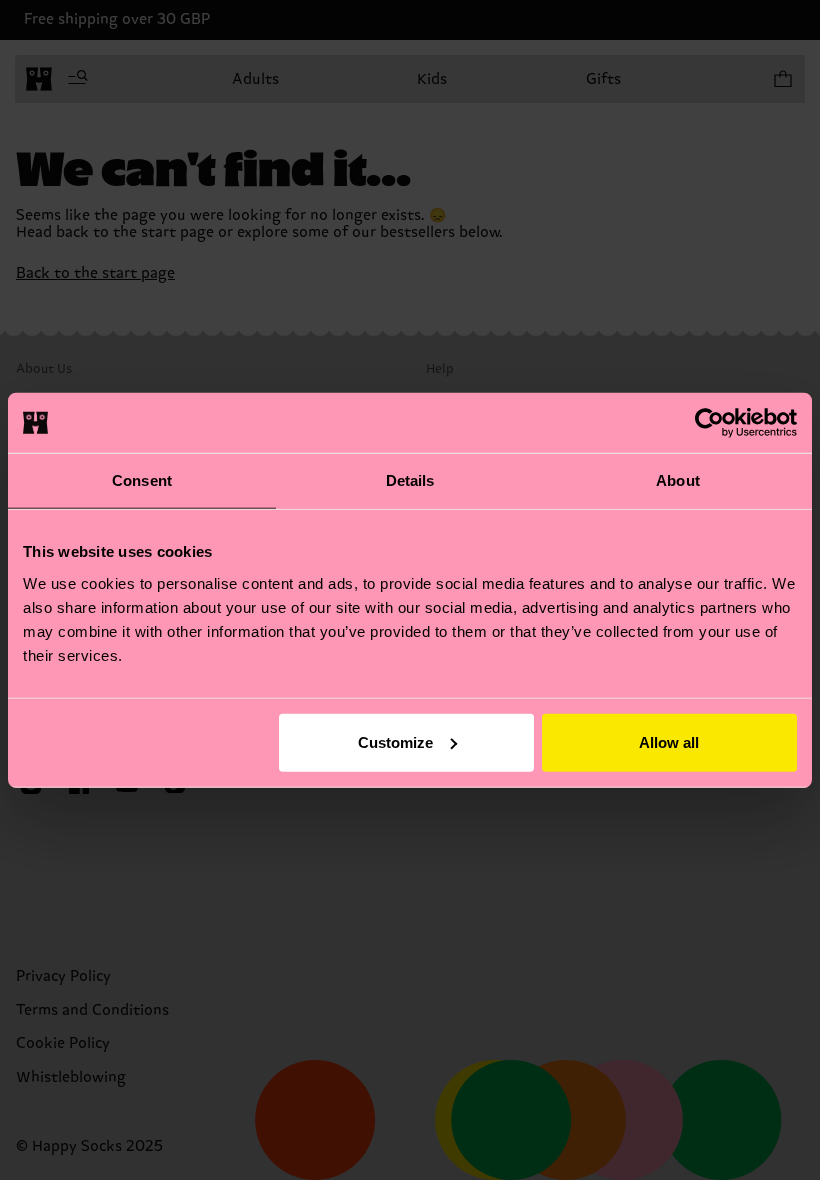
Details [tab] (410, 480)
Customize (395, 741)
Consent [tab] (142, 480)
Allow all (669, 741)
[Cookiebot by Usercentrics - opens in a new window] (709, 423)
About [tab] (678, 480)
